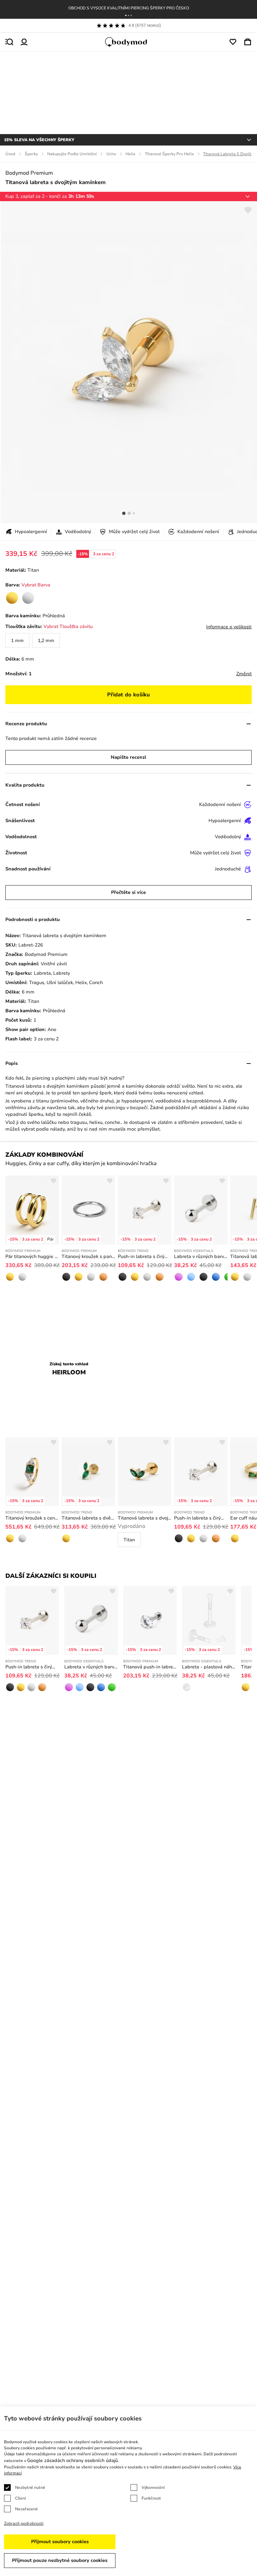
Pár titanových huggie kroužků (32, 1256)
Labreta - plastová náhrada (209, 1667)
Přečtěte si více (128, 892)
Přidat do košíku (128, 695)
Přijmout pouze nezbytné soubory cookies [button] (60, 2560)
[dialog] (128, 2491)
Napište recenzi (128, 757)
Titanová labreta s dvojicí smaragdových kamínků (145, 1518)
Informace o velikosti (229, 627)
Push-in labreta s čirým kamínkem (145, 1256)
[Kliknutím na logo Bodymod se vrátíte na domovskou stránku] (128, 42)
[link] (12, 598)
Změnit (244, 674)
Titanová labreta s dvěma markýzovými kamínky (88, 1518)
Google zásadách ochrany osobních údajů (72, 2460)
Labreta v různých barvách (201, 1256)
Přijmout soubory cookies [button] (60, 2542)
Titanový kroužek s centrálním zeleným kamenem (32, 1518)
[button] (126, 15)
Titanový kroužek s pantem (88, 1256)
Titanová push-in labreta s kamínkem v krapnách (150, 1667)
